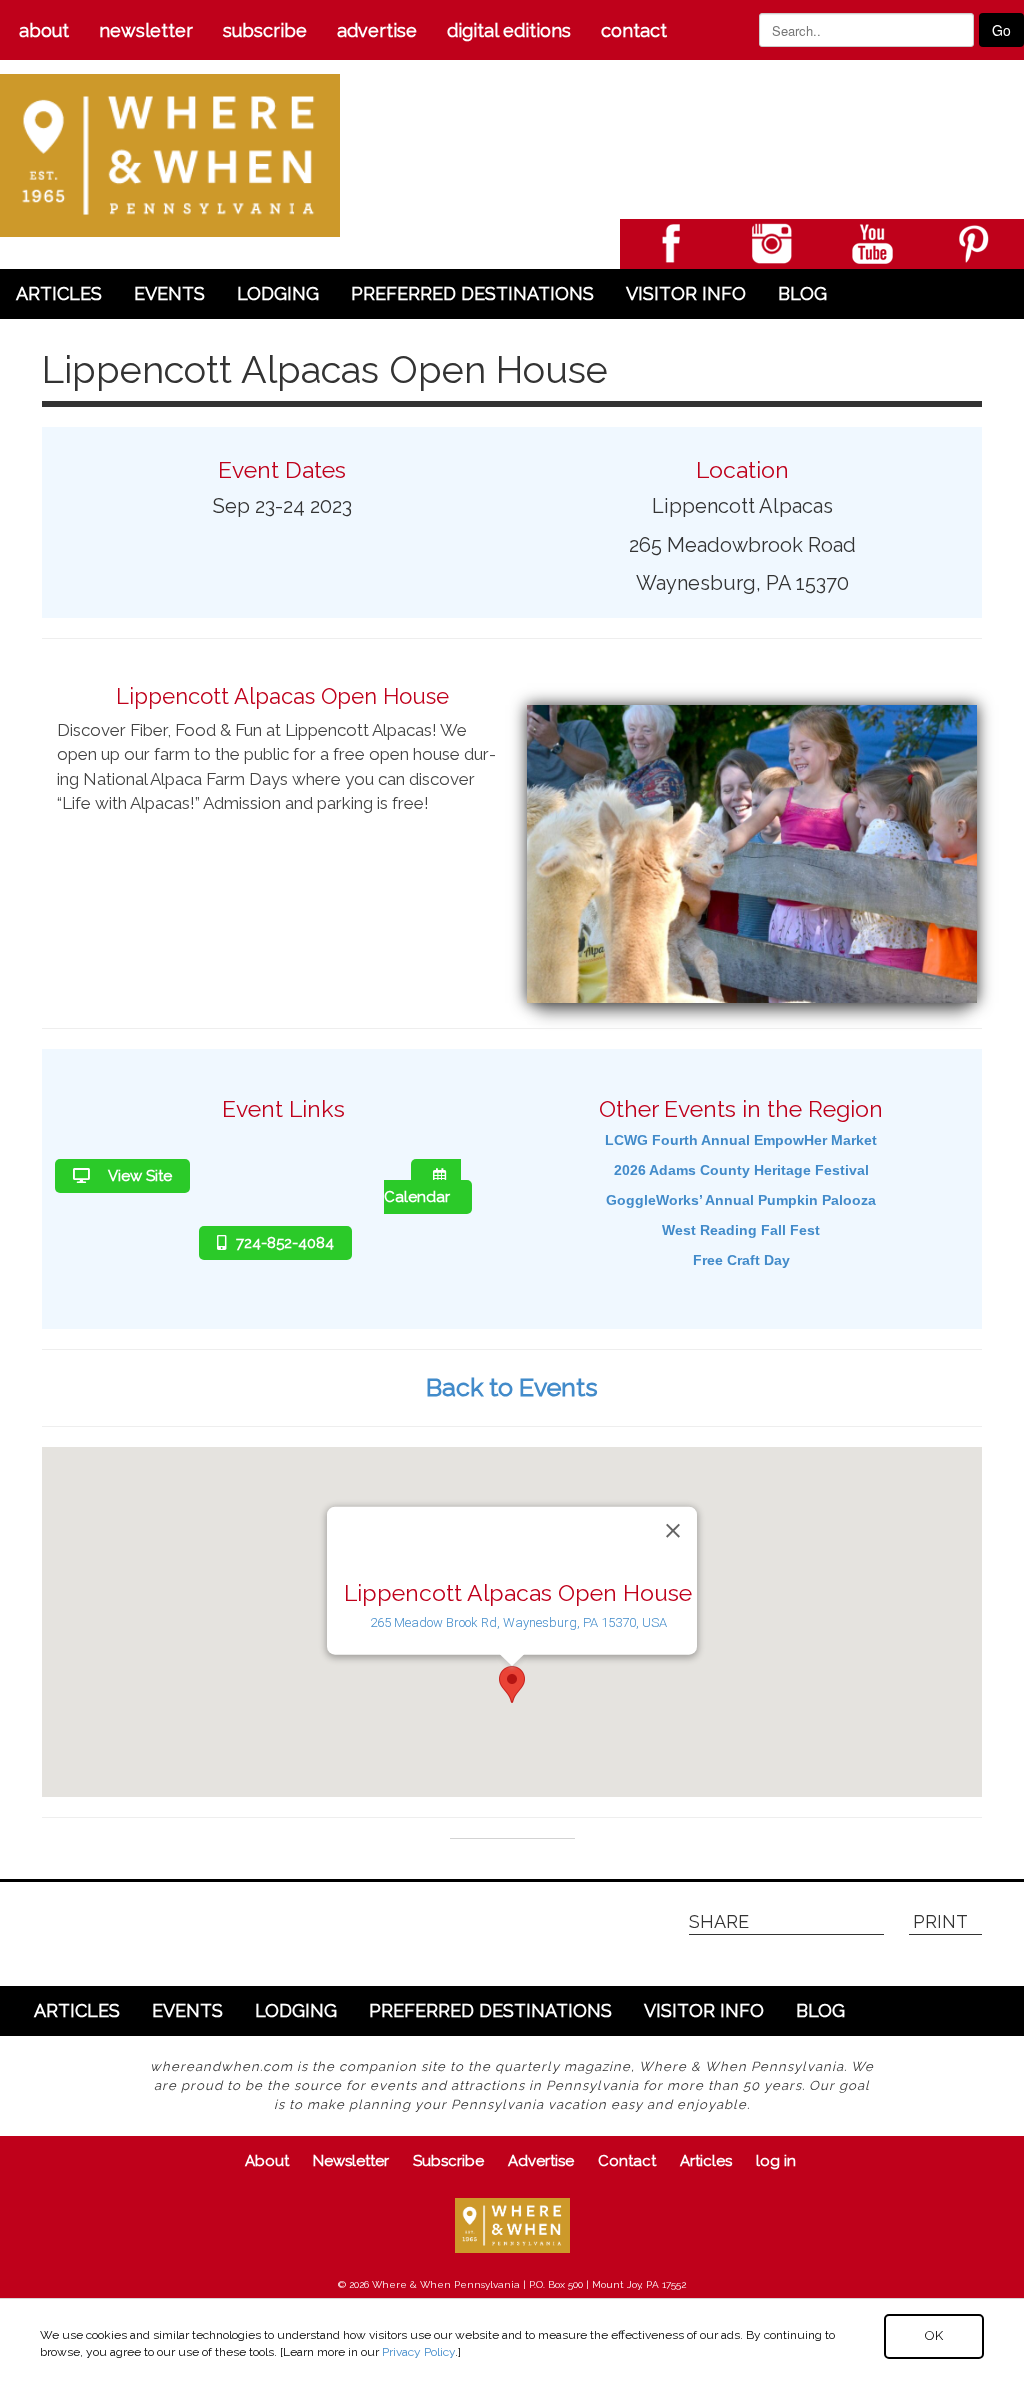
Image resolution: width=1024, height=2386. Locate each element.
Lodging (278, 293)
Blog (802, 293)
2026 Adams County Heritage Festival (741, 1170)
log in (776, 2161)
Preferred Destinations (472, 293)
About (44, 30)
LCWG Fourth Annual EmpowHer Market (741, 1140)
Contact (634, 30)
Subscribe (265, 30)
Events (169, 293)
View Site (138, 1176)
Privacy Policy (418, 2352)
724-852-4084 (285, 1243)
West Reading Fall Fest (741, 1230)
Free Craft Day (741, 1260)
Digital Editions (509, 30)
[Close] (673, 1530)
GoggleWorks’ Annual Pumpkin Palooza (741, 1200)
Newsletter (146, 30)
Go (1001, 30)
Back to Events (512, 1387)
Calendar (417, 1197)
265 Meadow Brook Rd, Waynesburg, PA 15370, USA (518, 1622)
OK (934, 2335)
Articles (59, 293)
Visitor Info (686, 293)
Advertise (377, 30)
